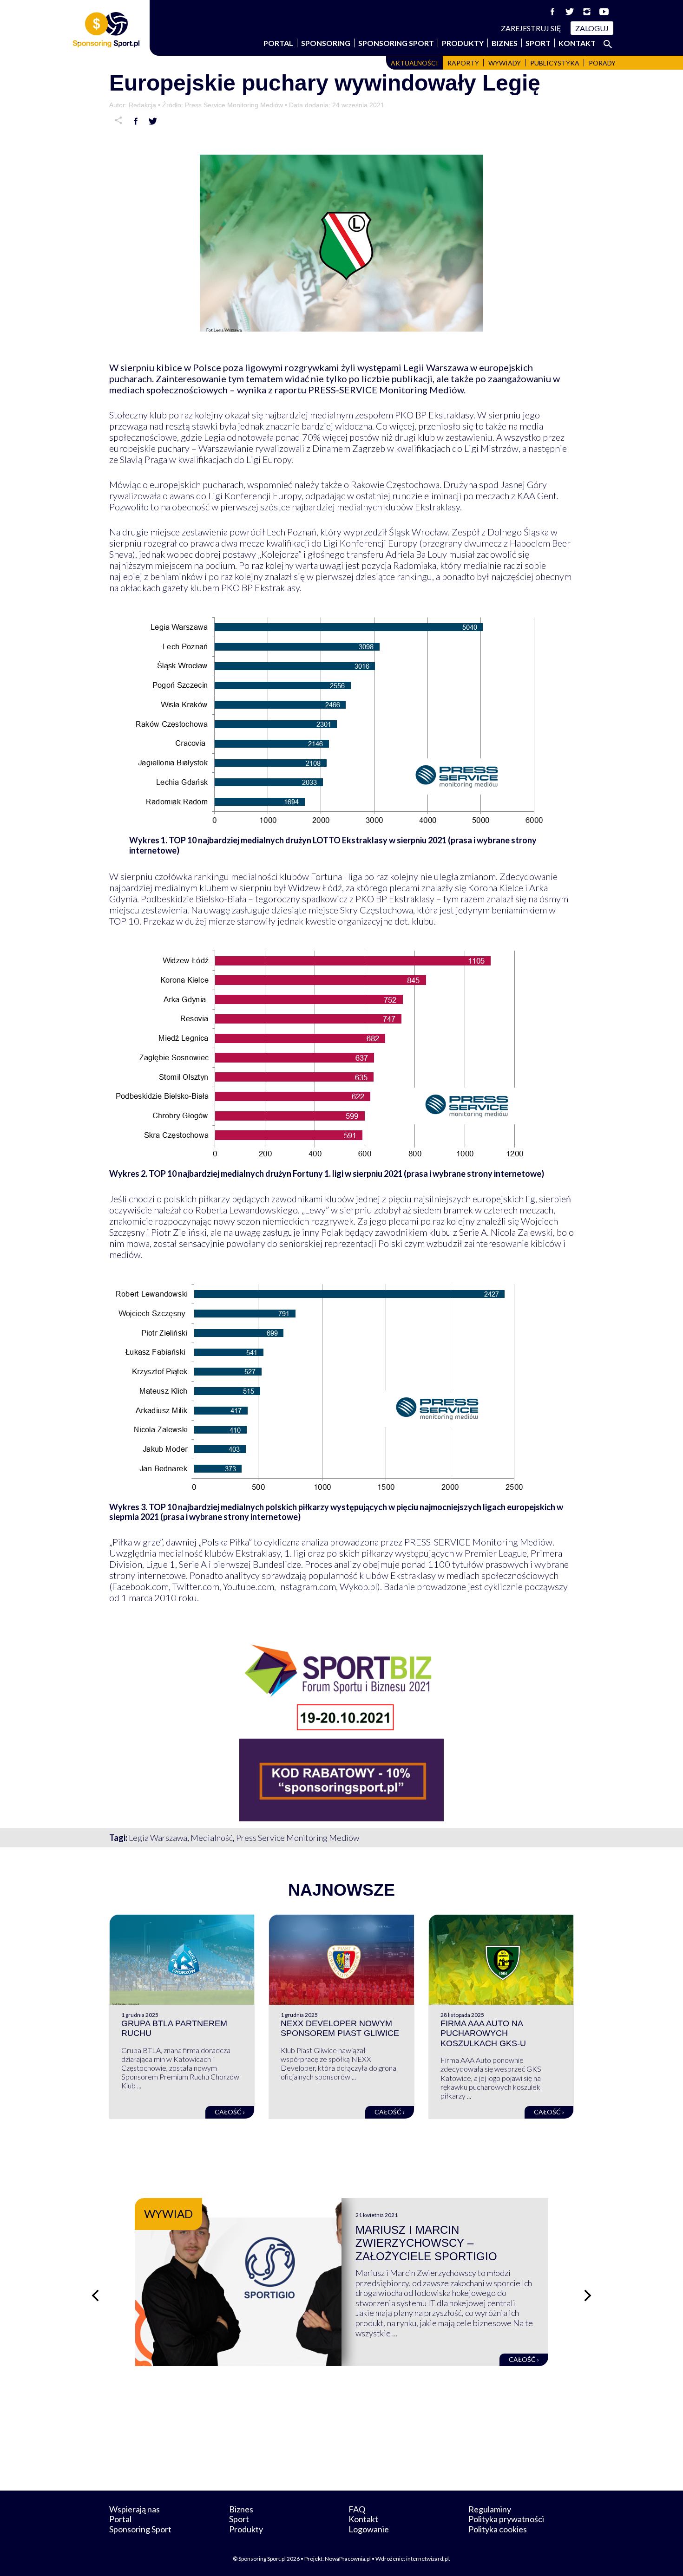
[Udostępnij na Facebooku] (136, 121)
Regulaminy (490, 2509)
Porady (602, 63)
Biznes (505, 43)
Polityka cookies (498, 2529)
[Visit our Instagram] (587, 12)
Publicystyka (555, 63)
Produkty (463, 43)
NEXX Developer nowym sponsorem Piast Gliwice (340, 2028)
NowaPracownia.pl (348, 2559)
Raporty (463, 63)
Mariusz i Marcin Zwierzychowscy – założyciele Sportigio (426, 2243)
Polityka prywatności (506, 2519)
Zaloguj (592, 28)
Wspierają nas (135, 2509)
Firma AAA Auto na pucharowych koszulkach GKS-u (483, 2033)
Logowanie (369, 2529)
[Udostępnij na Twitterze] (153, 121)
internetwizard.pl (427, 2559)
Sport (538, 43)
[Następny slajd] (588, 2296)
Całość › (230, 2112)
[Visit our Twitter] (570, 12)
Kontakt (577, 43)
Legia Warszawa (158, 1838)
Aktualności (414, 63)
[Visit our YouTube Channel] (604, 12)
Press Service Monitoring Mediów (298, 1838)
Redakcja (142, 105)
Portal (278, 43)
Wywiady (505, 63)
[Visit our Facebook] (552, 12)
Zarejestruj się (531, 28)
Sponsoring (326, 43)
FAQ (357, 2509)
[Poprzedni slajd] (95, 2296)
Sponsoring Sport (396, 43)
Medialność (212, 1838)
